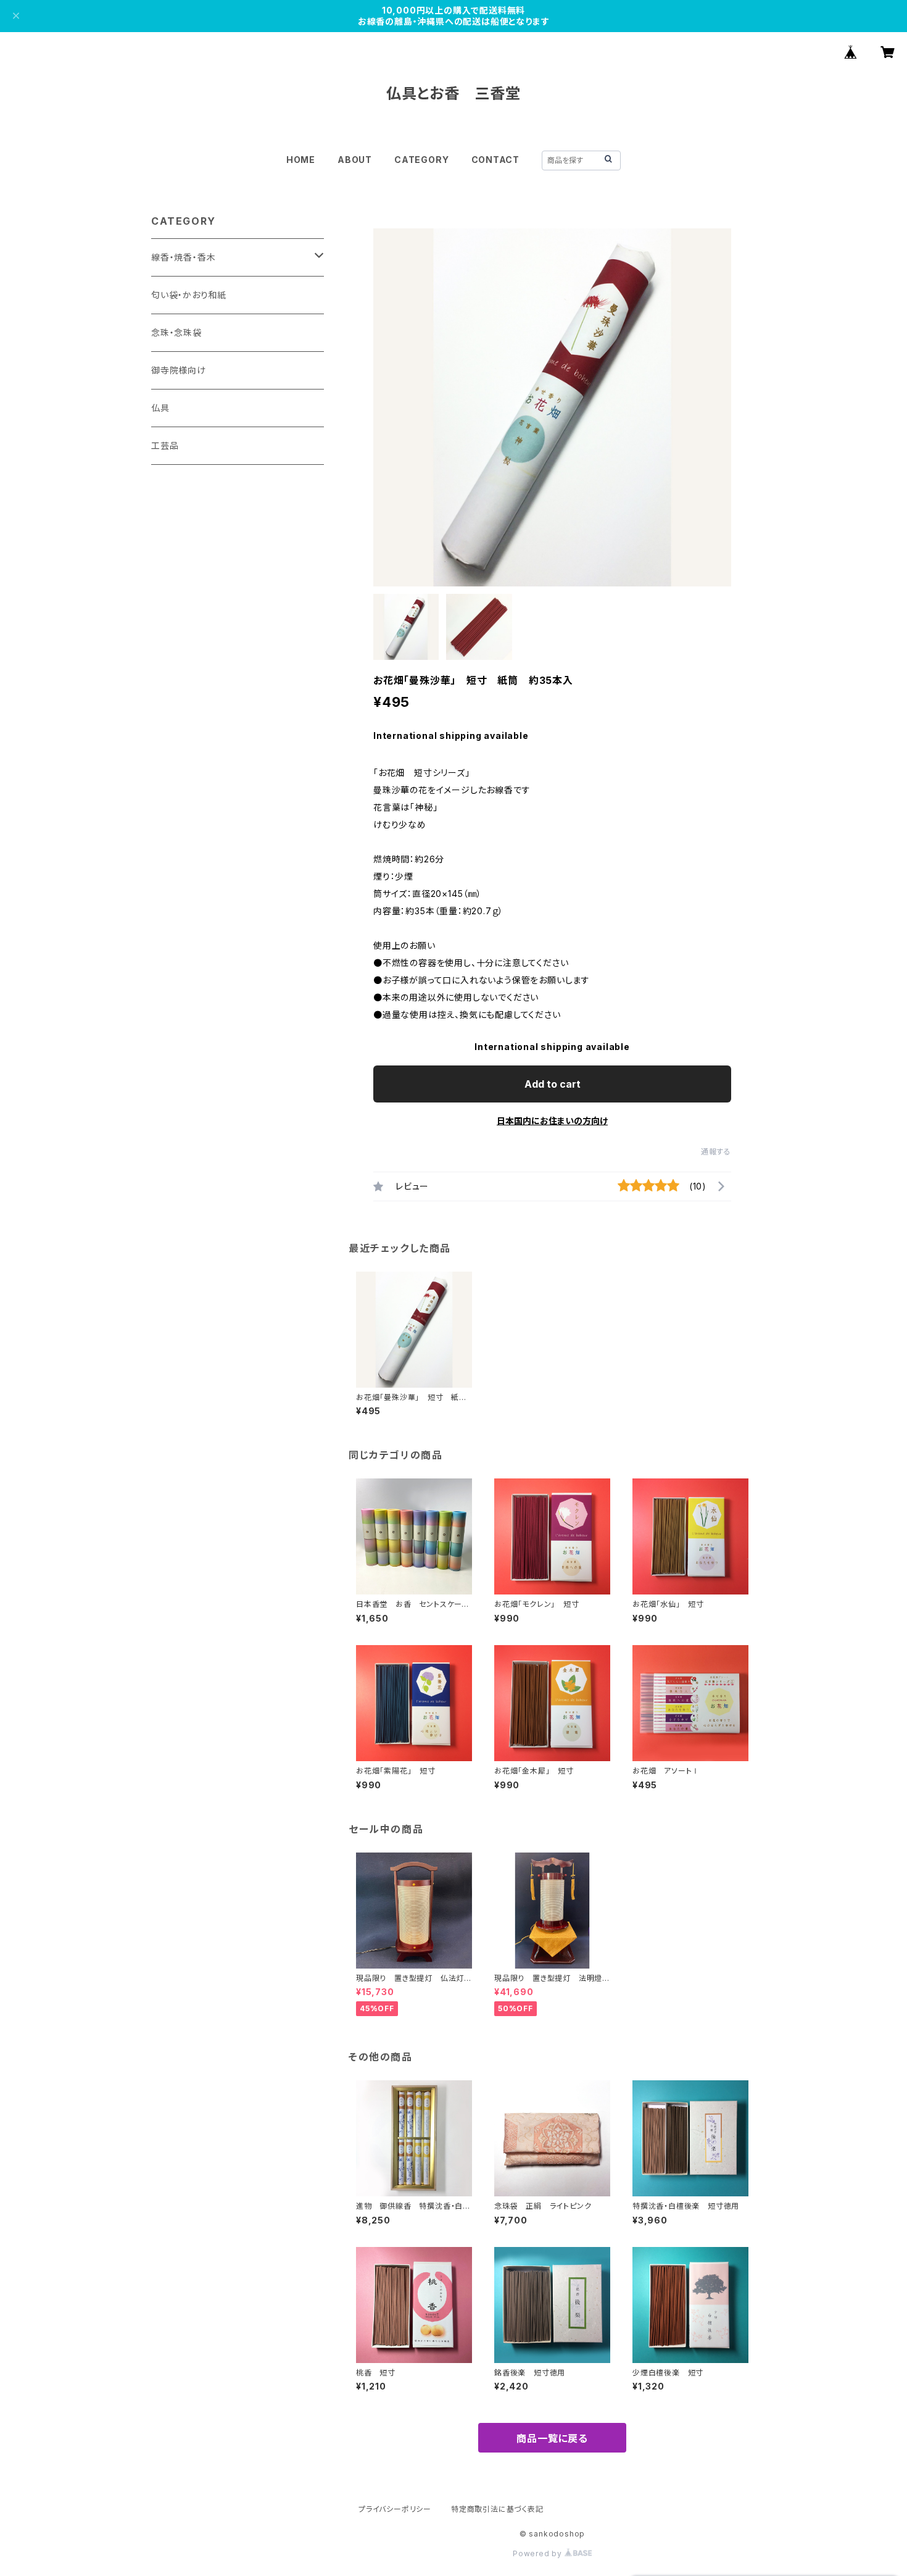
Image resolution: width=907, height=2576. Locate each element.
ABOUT (355, 160)
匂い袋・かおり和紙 (189, 295)
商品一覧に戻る (552, 2438)
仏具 (160, 408)
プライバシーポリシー (395, 2509)
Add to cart (553, 1084)
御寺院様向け (179, 370)
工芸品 (165, 445)
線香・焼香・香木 (183, 257)
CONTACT (496, 160)
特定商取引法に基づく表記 (497, 2509)
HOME (301, 160)
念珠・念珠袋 (176, 332)
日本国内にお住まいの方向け (552, 1121)
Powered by (539, 2553)
